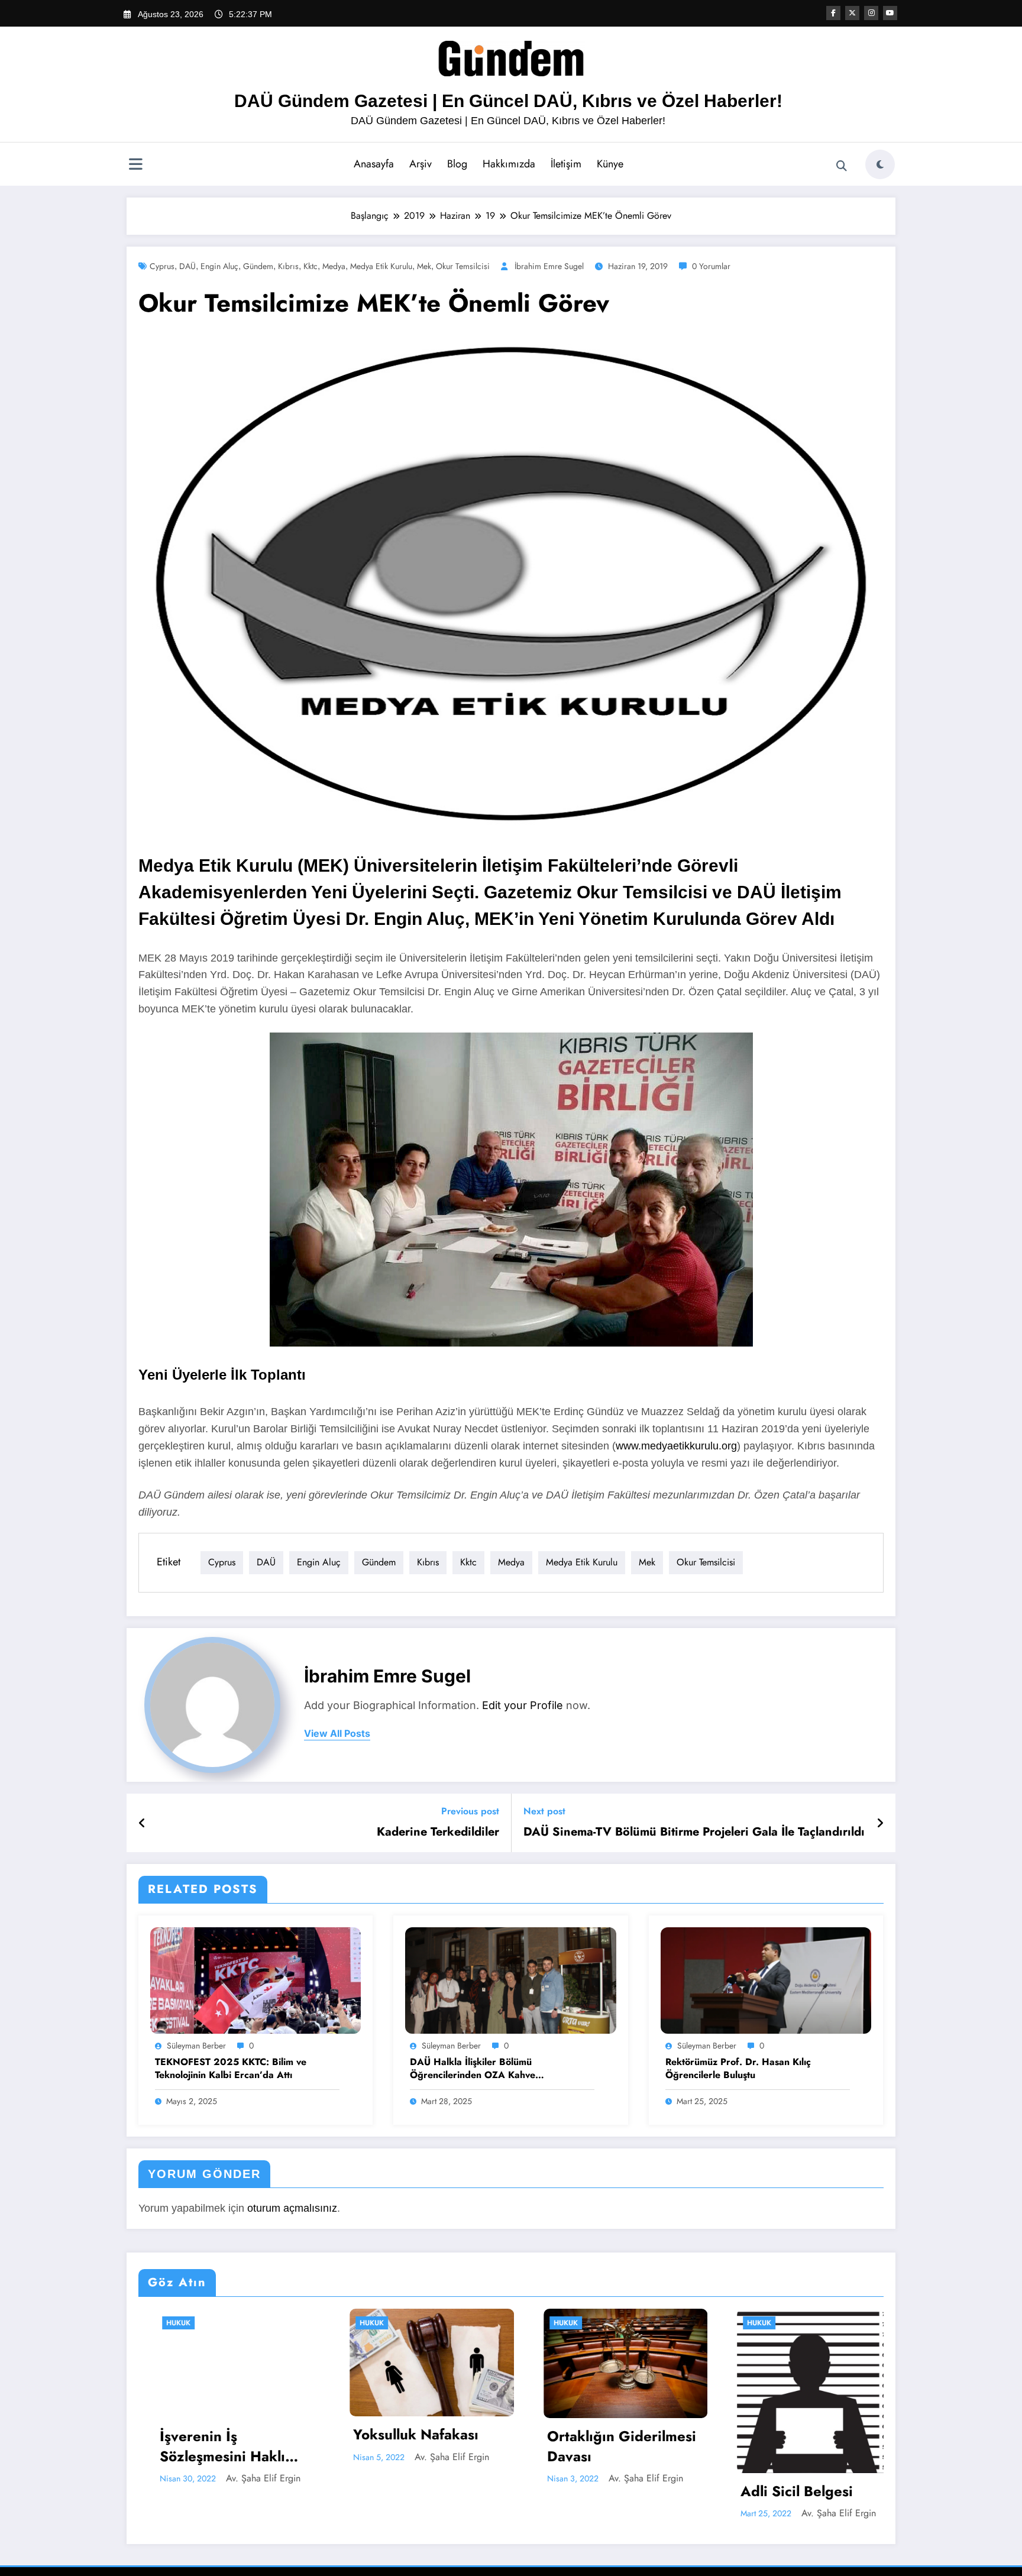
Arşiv (421, 164)
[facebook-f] (833, 13)
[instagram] (871, 13)
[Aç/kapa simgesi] (135, 166)
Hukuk (161, 2323)
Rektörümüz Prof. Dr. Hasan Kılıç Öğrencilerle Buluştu (738, 2069)
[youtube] (890, 13)
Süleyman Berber (196, 2046)
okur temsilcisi (463, 266)
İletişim (566, 164)
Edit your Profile (523, 1705)
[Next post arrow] (880, 1823)
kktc (311, 266)
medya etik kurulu (381, 266)
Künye (610, 164)
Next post (544, 1811)
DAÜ (187, 266)
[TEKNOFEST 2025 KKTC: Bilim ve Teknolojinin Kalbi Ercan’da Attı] (256, 1980)
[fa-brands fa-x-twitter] (852, 13)
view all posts (337, 1734)
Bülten (743, 2323)
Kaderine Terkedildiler (438, 1832)
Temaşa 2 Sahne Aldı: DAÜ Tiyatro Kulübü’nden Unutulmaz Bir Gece (795, 2446)
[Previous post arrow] (142, 1823)
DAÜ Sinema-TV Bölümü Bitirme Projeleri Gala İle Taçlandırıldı (694, 1832)
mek (424, 266)
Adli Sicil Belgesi (586, 2491)
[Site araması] (842, 166)
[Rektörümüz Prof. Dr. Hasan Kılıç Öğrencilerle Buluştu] (766, 1980)
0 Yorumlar (711, 266)
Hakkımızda (509, 164)
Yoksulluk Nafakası (205, 2435)
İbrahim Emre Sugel (549, 266)
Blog (457, 164)
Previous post (470, 1811)
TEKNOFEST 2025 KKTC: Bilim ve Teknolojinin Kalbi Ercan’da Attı (231, 2069)
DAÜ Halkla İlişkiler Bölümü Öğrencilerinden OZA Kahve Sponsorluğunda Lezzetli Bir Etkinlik (489, 2069)
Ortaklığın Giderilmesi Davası (410, 2446)
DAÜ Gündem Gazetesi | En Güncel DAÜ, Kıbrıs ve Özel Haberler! (508, 101)
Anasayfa (374, 164)
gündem (258, 266)
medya (334, 266)
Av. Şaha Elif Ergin (241, 2457)
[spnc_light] (880, 164)
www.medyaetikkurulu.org (676, 1446)
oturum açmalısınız (292, 2208)
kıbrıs (288, 266)
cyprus (162, 266)
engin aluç (219, 266)
